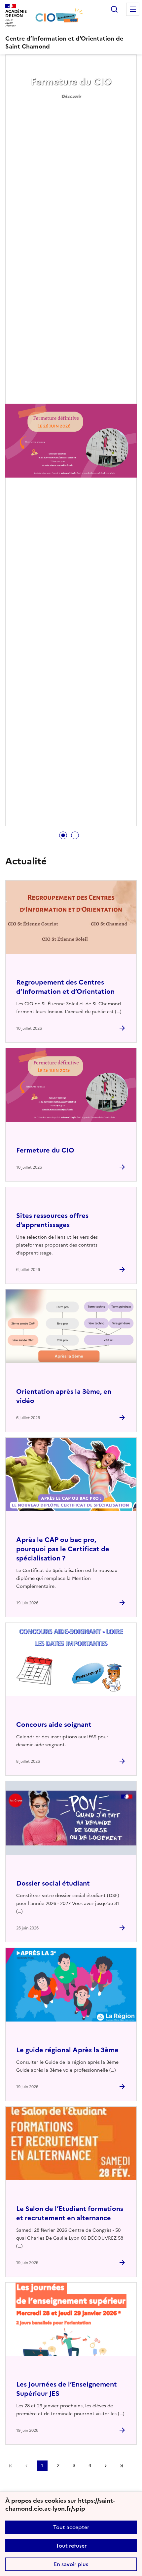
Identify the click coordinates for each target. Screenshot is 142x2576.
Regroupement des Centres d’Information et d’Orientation (65, 987)
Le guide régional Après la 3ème (67, 2050)
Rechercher (114, 9)
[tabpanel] (71, 441)
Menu (133, 9)
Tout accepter (71, 2527)
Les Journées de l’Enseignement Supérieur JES (67, 2389)
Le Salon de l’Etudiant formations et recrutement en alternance (70, 2213)
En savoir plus (71, 2564)
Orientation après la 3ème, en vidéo (64, 1396)
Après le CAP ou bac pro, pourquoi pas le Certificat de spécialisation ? (63, 1549)
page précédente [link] (26, 2466)
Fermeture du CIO (71, 82)
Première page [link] (11, 2466)
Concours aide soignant (54, 1724)
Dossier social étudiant (53, 1883)
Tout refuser (71, 2546)
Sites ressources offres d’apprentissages (52, 1220)
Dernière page (122, 2466)
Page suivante (106, 2466)
